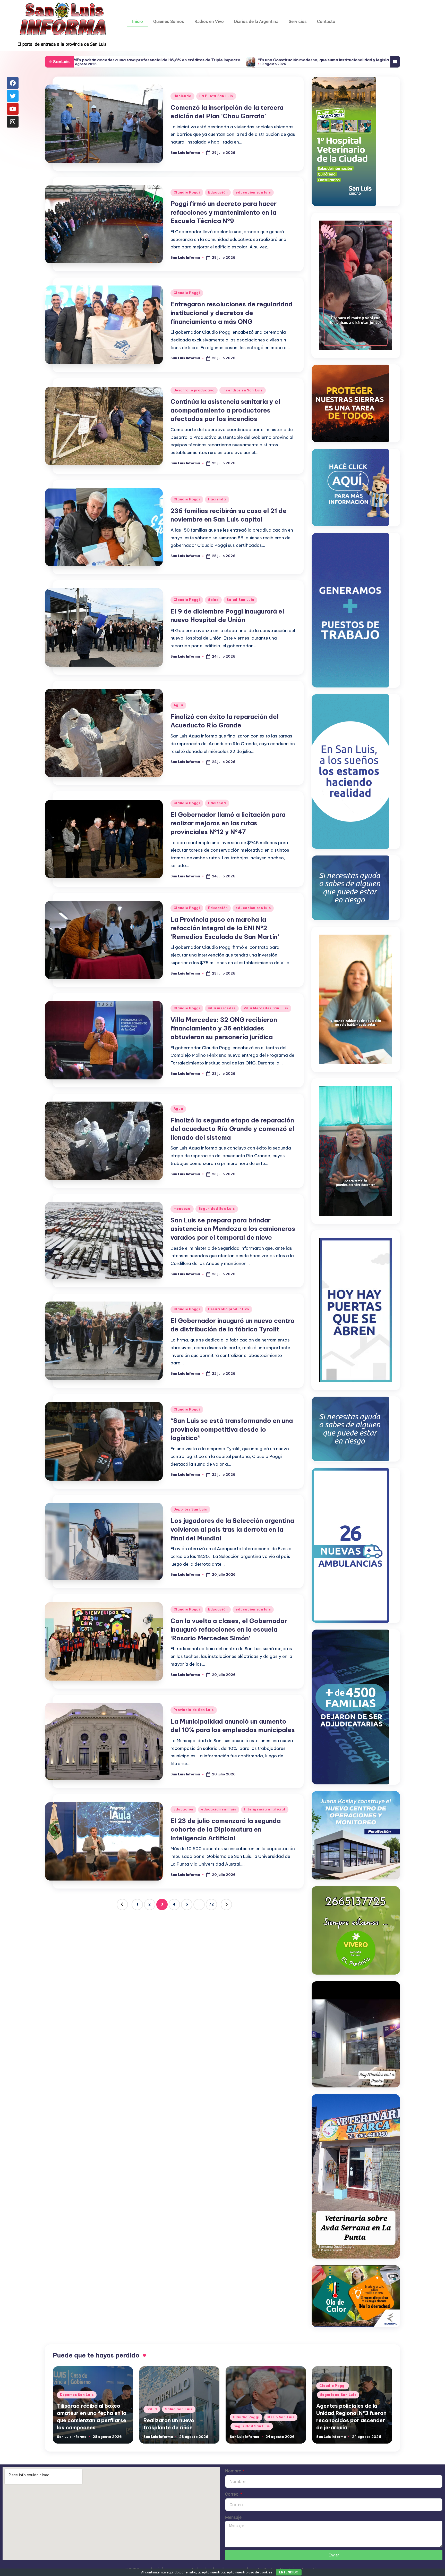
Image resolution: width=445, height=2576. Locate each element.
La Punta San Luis (216, 96)
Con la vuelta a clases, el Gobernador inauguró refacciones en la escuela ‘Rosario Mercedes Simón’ (229, 1629)
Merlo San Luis (281, 2417)
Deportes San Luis (190, 1509)
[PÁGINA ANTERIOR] (122, 1904)
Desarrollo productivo (194, 390)
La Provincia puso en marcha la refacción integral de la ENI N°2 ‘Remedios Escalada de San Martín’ (225, 928)
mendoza (182, 1209)
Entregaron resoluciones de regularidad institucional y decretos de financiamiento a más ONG (232, 313)
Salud (213, 600)
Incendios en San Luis (243, 390)
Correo (232, 2494)
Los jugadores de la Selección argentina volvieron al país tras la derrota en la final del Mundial (232, 1529)
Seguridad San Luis (217, 1209)
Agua (178, 705)
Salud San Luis (240, 600)
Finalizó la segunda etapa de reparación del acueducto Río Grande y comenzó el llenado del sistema (232, 1129)
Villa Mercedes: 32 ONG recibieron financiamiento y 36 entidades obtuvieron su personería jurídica (224, 1028)
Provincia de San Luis (194, 1710)
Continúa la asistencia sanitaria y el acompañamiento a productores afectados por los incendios (225, 410)
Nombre (234, 2471)
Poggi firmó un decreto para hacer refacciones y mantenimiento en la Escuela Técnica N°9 (224, 212)
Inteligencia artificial (265, 1809)
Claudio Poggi (187, 192)
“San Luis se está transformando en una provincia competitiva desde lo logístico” (232, 1429)
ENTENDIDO (289, 2572)
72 (211, 1904)
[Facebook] (13, 83)
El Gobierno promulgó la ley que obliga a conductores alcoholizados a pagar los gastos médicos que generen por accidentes (286, 60)
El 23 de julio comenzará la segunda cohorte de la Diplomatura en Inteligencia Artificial (226, 1829)
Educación (218, 192)
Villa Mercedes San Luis (266, 1008)
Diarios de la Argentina (256, 21)
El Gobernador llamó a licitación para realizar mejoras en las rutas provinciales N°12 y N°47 (228, 823)
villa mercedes (222, 1008)
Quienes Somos (169, 21)
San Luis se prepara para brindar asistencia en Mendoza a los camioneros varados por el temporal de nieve (233, 1229)
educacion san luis (253, 192)
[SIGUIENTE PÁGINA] (226, 1904)
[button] (122, 1904)
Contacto (326, 21)
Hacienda (183, 96)
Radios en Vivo (209, 21)
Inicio (138, 21)
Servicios (298, 21)
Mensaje (233, 2517)
